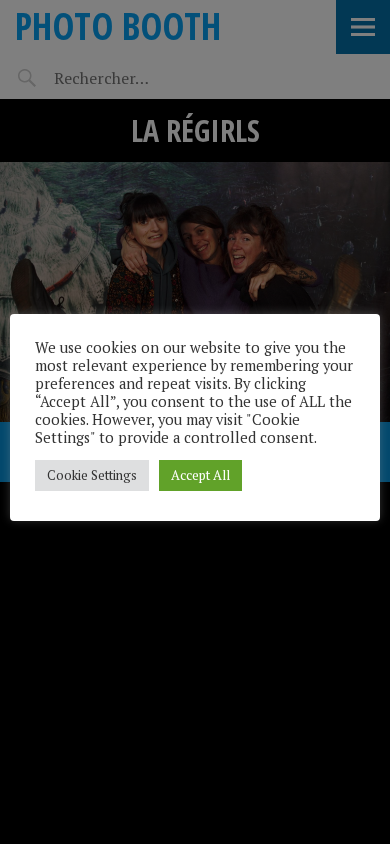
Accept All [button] (200, 475)
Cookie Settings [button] (92, 475)
